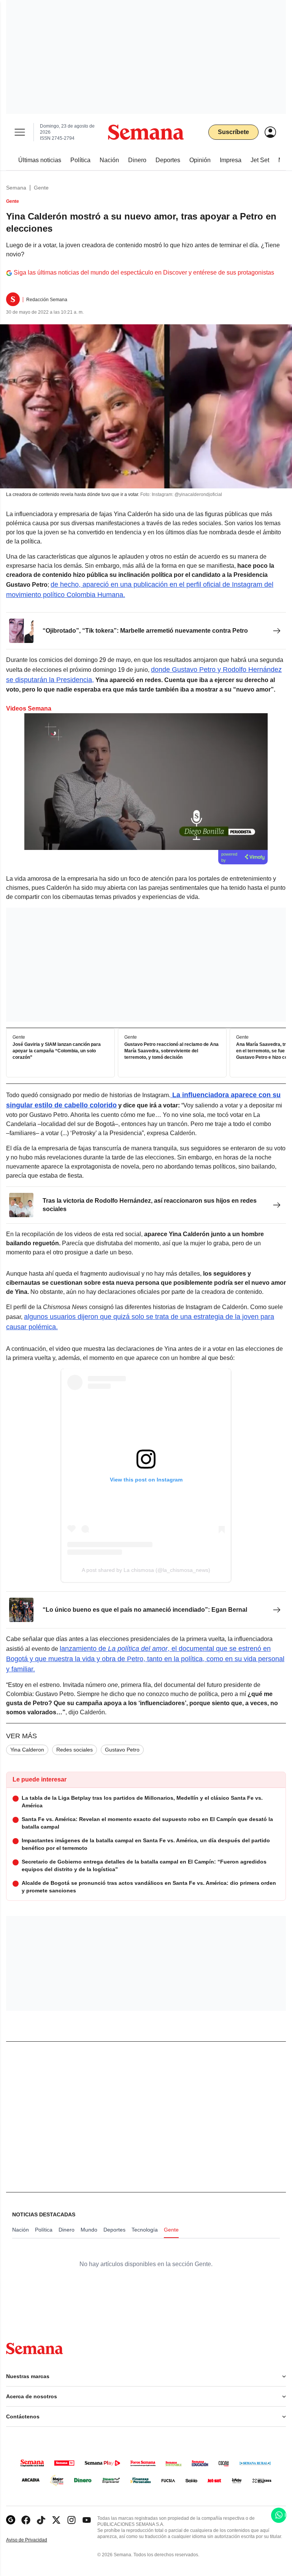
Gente (41, 188)
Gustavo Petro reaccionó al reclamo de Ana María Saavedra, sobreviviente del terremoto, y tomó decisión (171, 1051)
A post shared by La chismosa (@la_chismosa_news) (146, 1570)
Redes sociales (75, 1750)
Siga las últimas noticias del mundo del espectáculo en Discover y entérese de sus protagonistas (144, 272)
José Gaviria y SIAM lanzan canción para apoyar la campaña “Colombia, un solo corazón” (57, 1051)
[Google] (11, 2520)
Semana (16, 188)
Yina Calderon (27, 1750)
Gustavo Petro (122, 1750)
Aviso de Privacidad (35, 2540)
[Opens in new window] (26, 2520)
